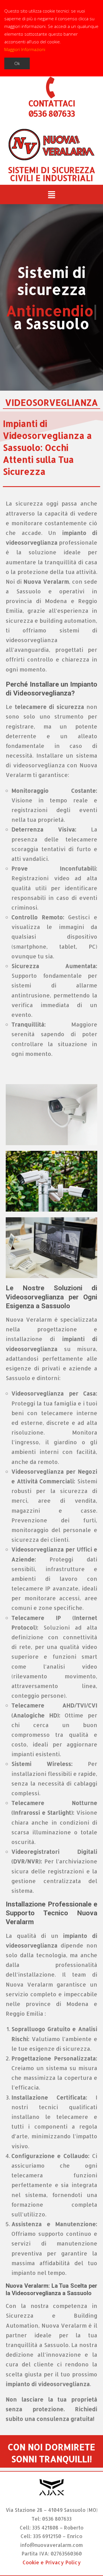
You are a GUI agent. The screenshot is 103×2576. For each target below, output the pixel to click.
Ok (17, 63)
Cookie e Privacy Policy (52, 2562)
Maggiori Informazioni (25, 49)
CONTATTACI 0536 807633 (51, 108)
